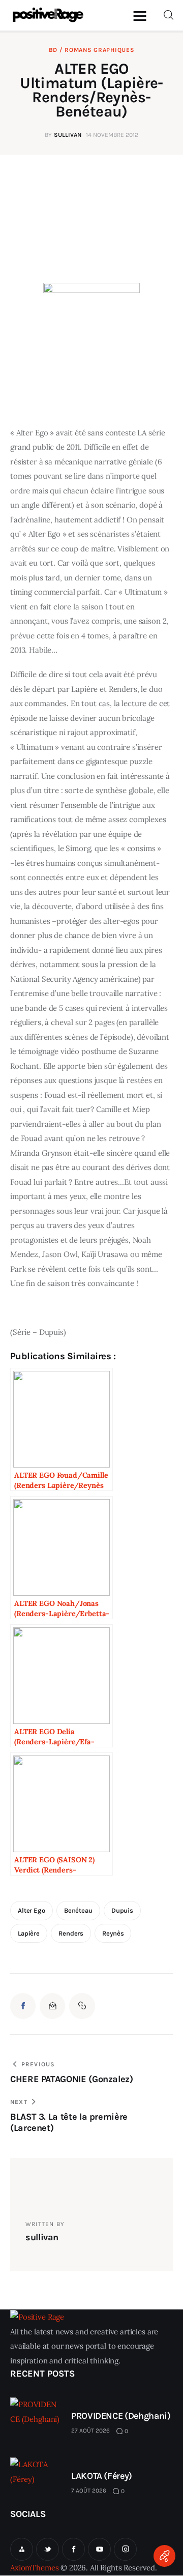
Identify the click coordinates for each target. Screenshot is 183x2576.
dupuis (122, 1910)
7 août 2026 (89, 2491)
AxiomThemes (34, 2568)
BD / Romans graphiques (92, 50)
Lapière (29, 1933)
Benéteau (78, 1910)
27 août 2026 (90, 2431)
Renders (71, 1933)
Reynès (113, 1933)
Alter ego (32, 1910)
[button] (142, 16)
